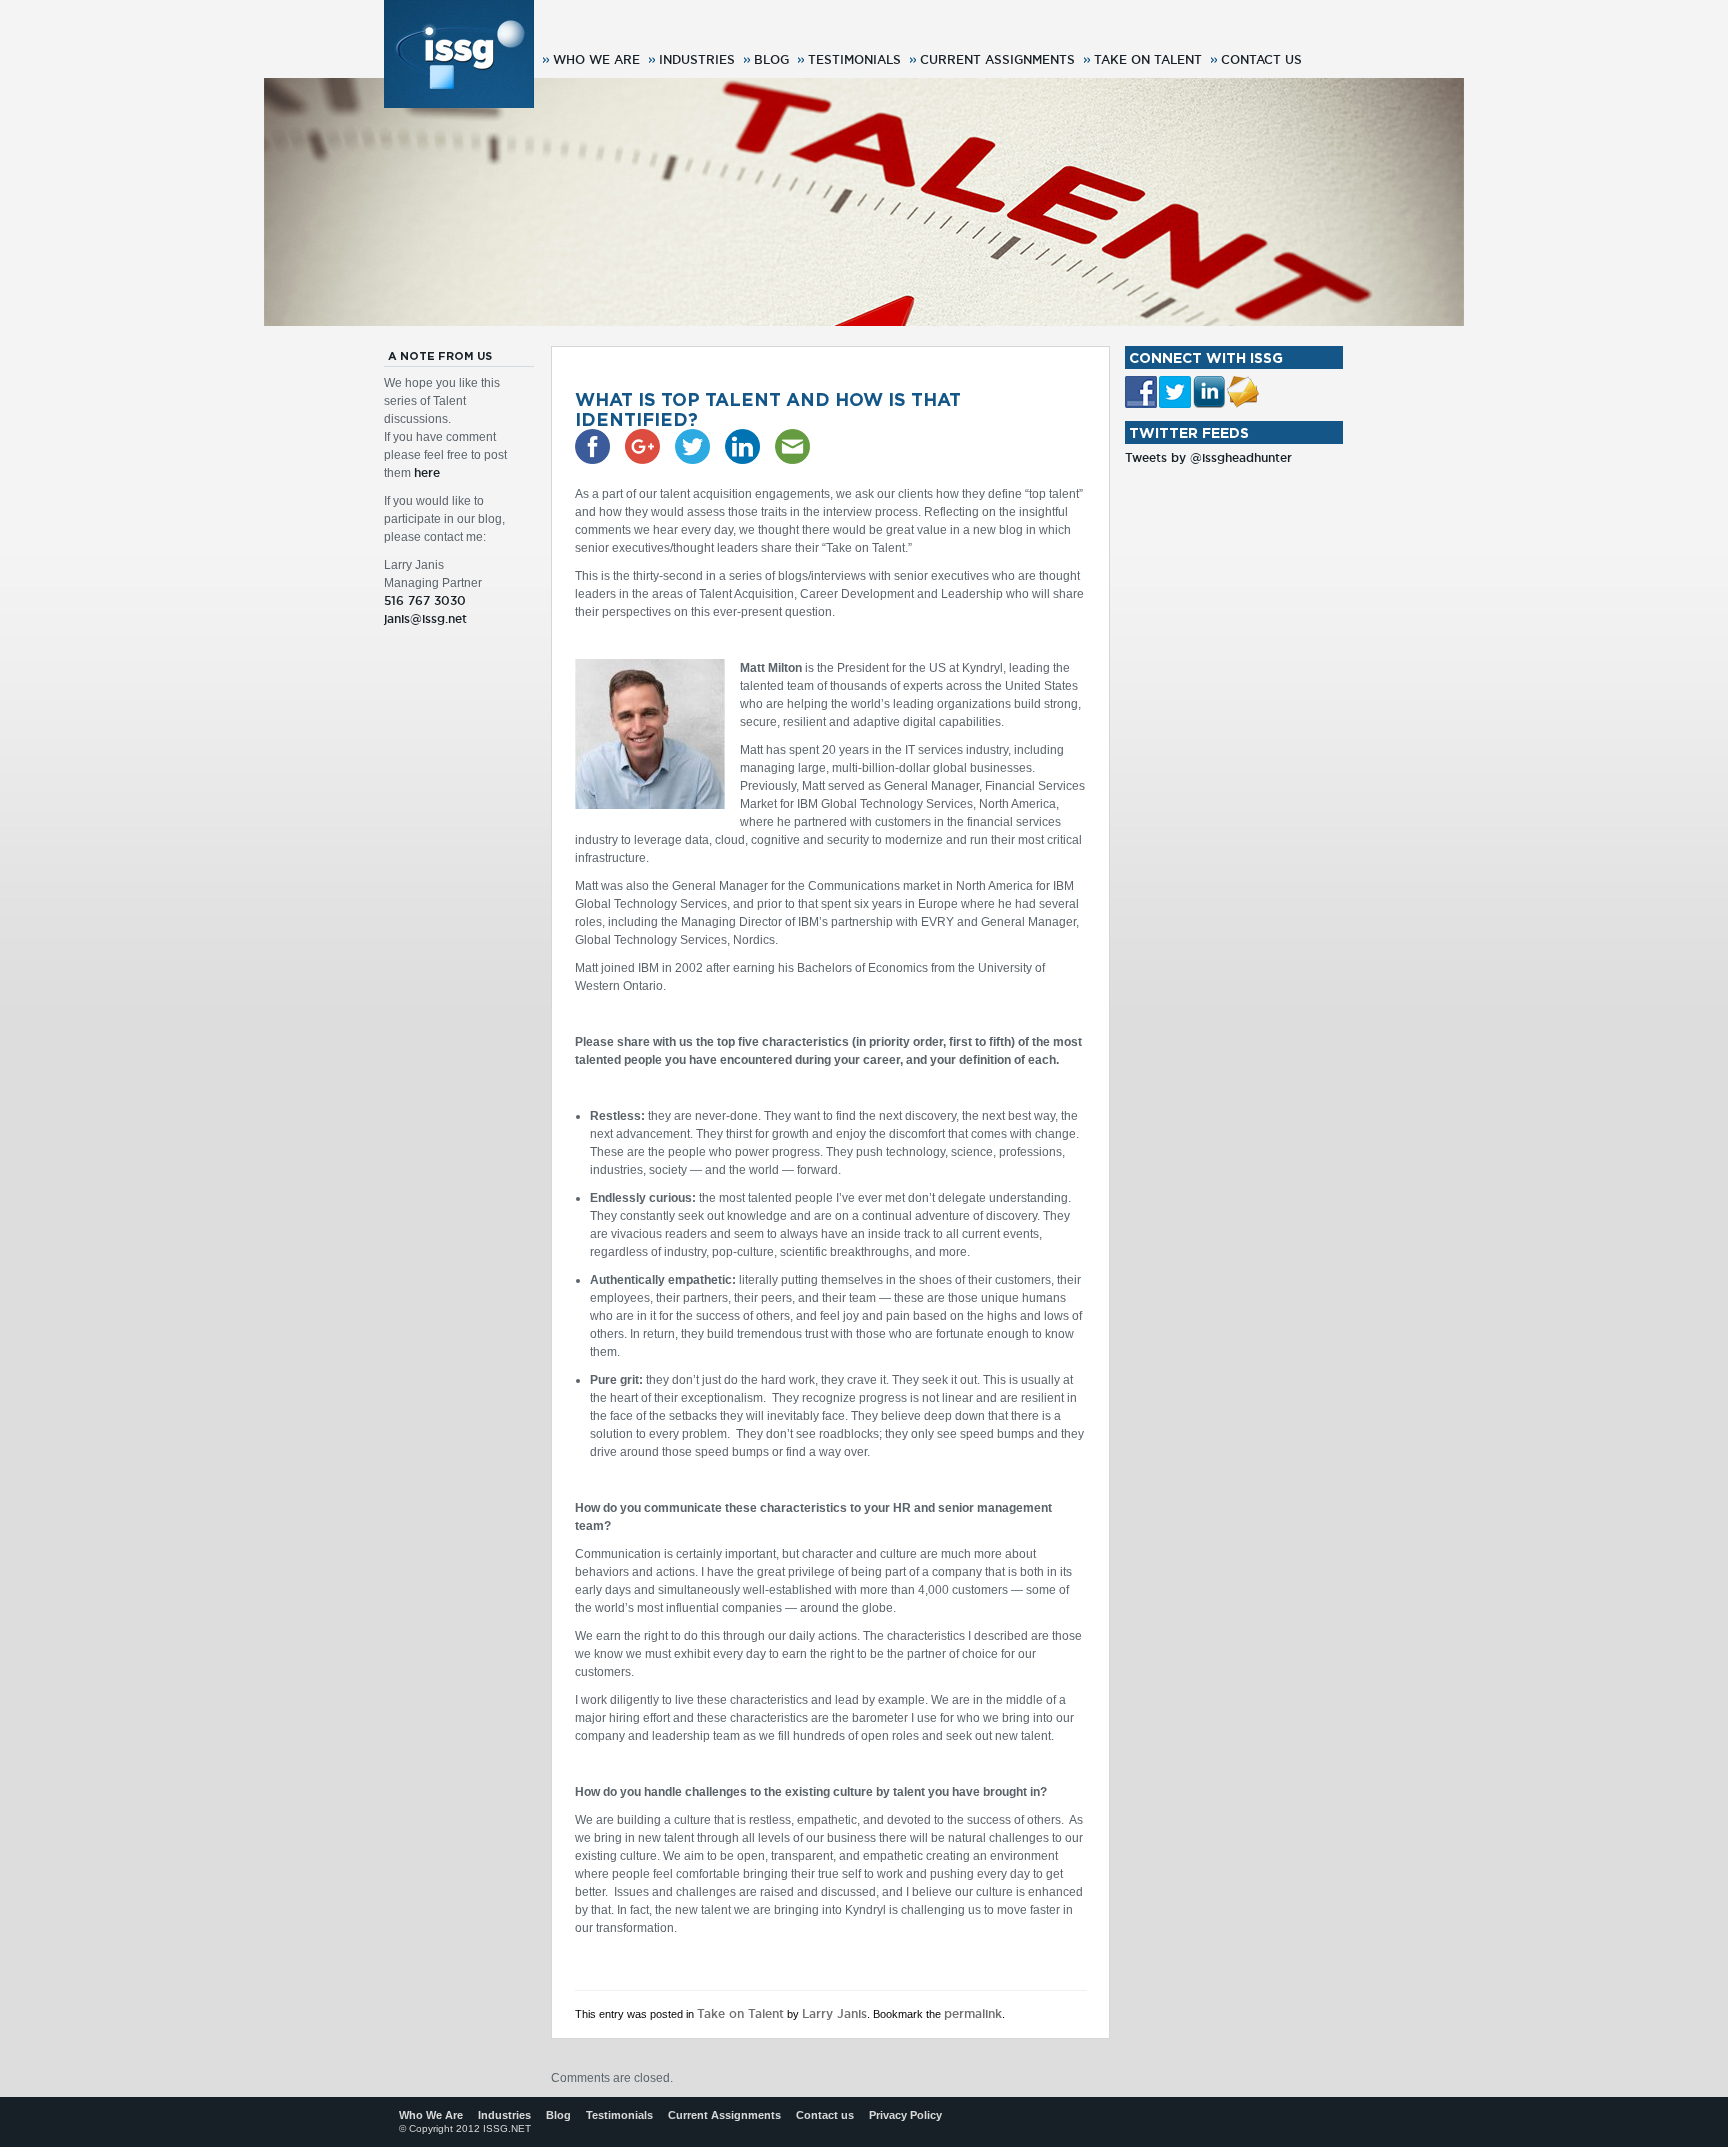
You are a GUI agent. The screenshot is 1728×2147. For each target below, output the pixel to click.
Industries (697, 59)
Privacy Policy (905, 2115)
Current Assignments (997, 59)
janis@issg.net (425, 618)
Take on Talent (1148, 59)
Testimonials (854, 59)
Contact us (1261, 59)
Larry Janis (834, 2013)
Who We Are (596, 59)
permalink (973, 2013)
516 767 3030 (425, 600)
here (427, 472)
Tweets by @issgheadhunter (1208, 457)
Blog (771, 59)
